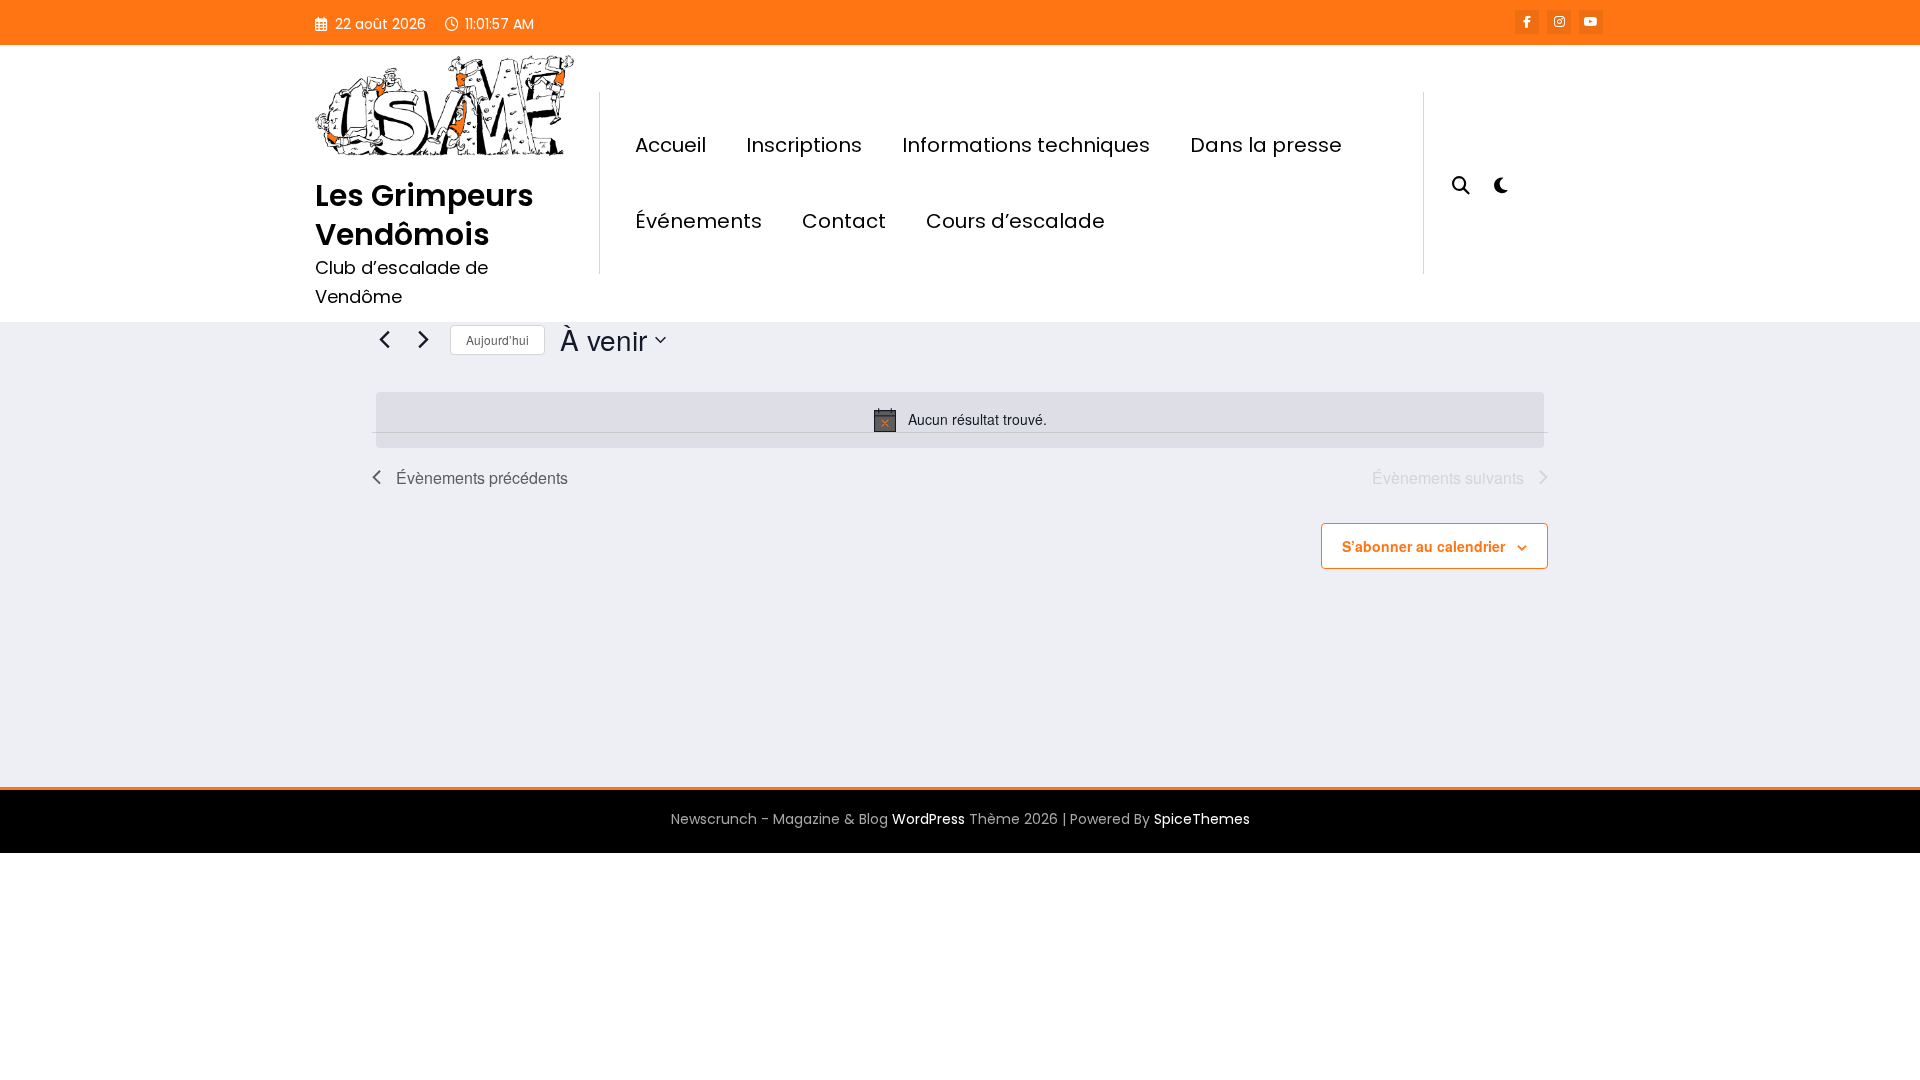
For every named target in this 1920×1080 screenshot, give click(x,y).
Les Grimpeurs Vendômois (424, 215)
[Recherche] (1461, 183)
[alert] (960, 420)
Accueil (670, 145)
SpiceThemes (1202, 819)
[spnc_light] (1500, 183)
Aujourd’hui (497, 339)
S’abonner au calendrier (1423, 546)
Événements (698, 221)
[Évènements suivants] (423, 340)
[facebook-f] (1527, 22)
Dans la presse (1266, 145)
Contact (844, 221)
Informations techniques (1026, 145)
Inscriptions (804, 145)
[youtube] (1591, 22)
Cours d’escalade (1015, 221)
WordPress (928, 819)
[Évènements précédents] (384, 340)
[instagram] (1559, 22)
